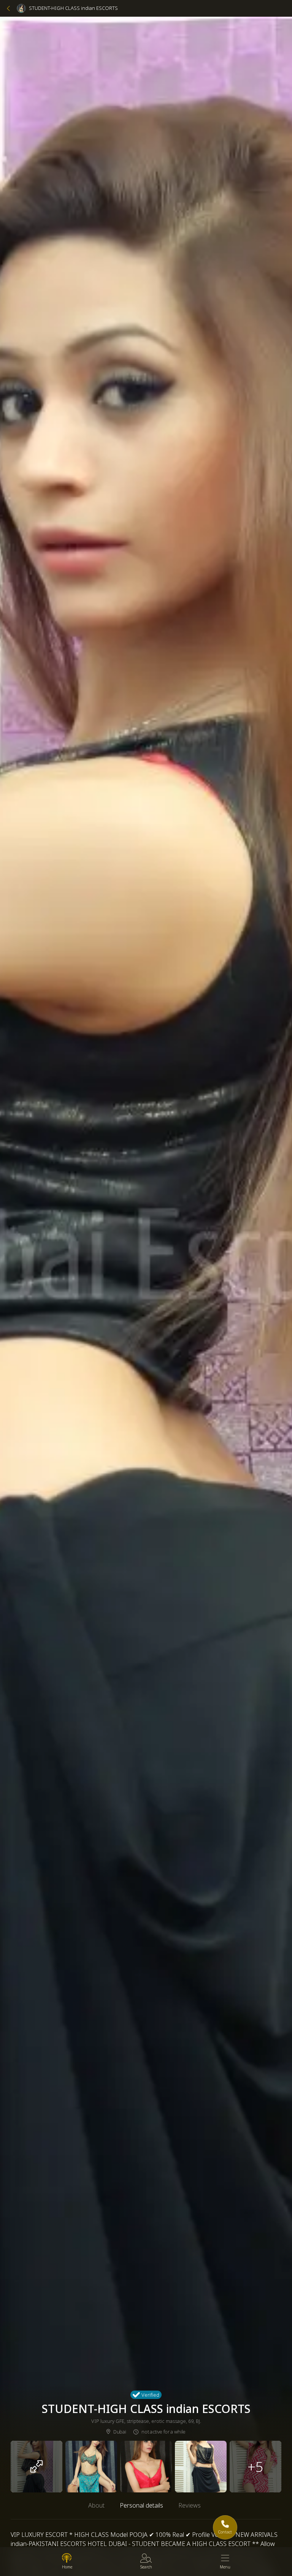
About (96, 2505)
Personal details (141, 2505)
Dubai (120, 2432)
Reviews (190, 2505)
